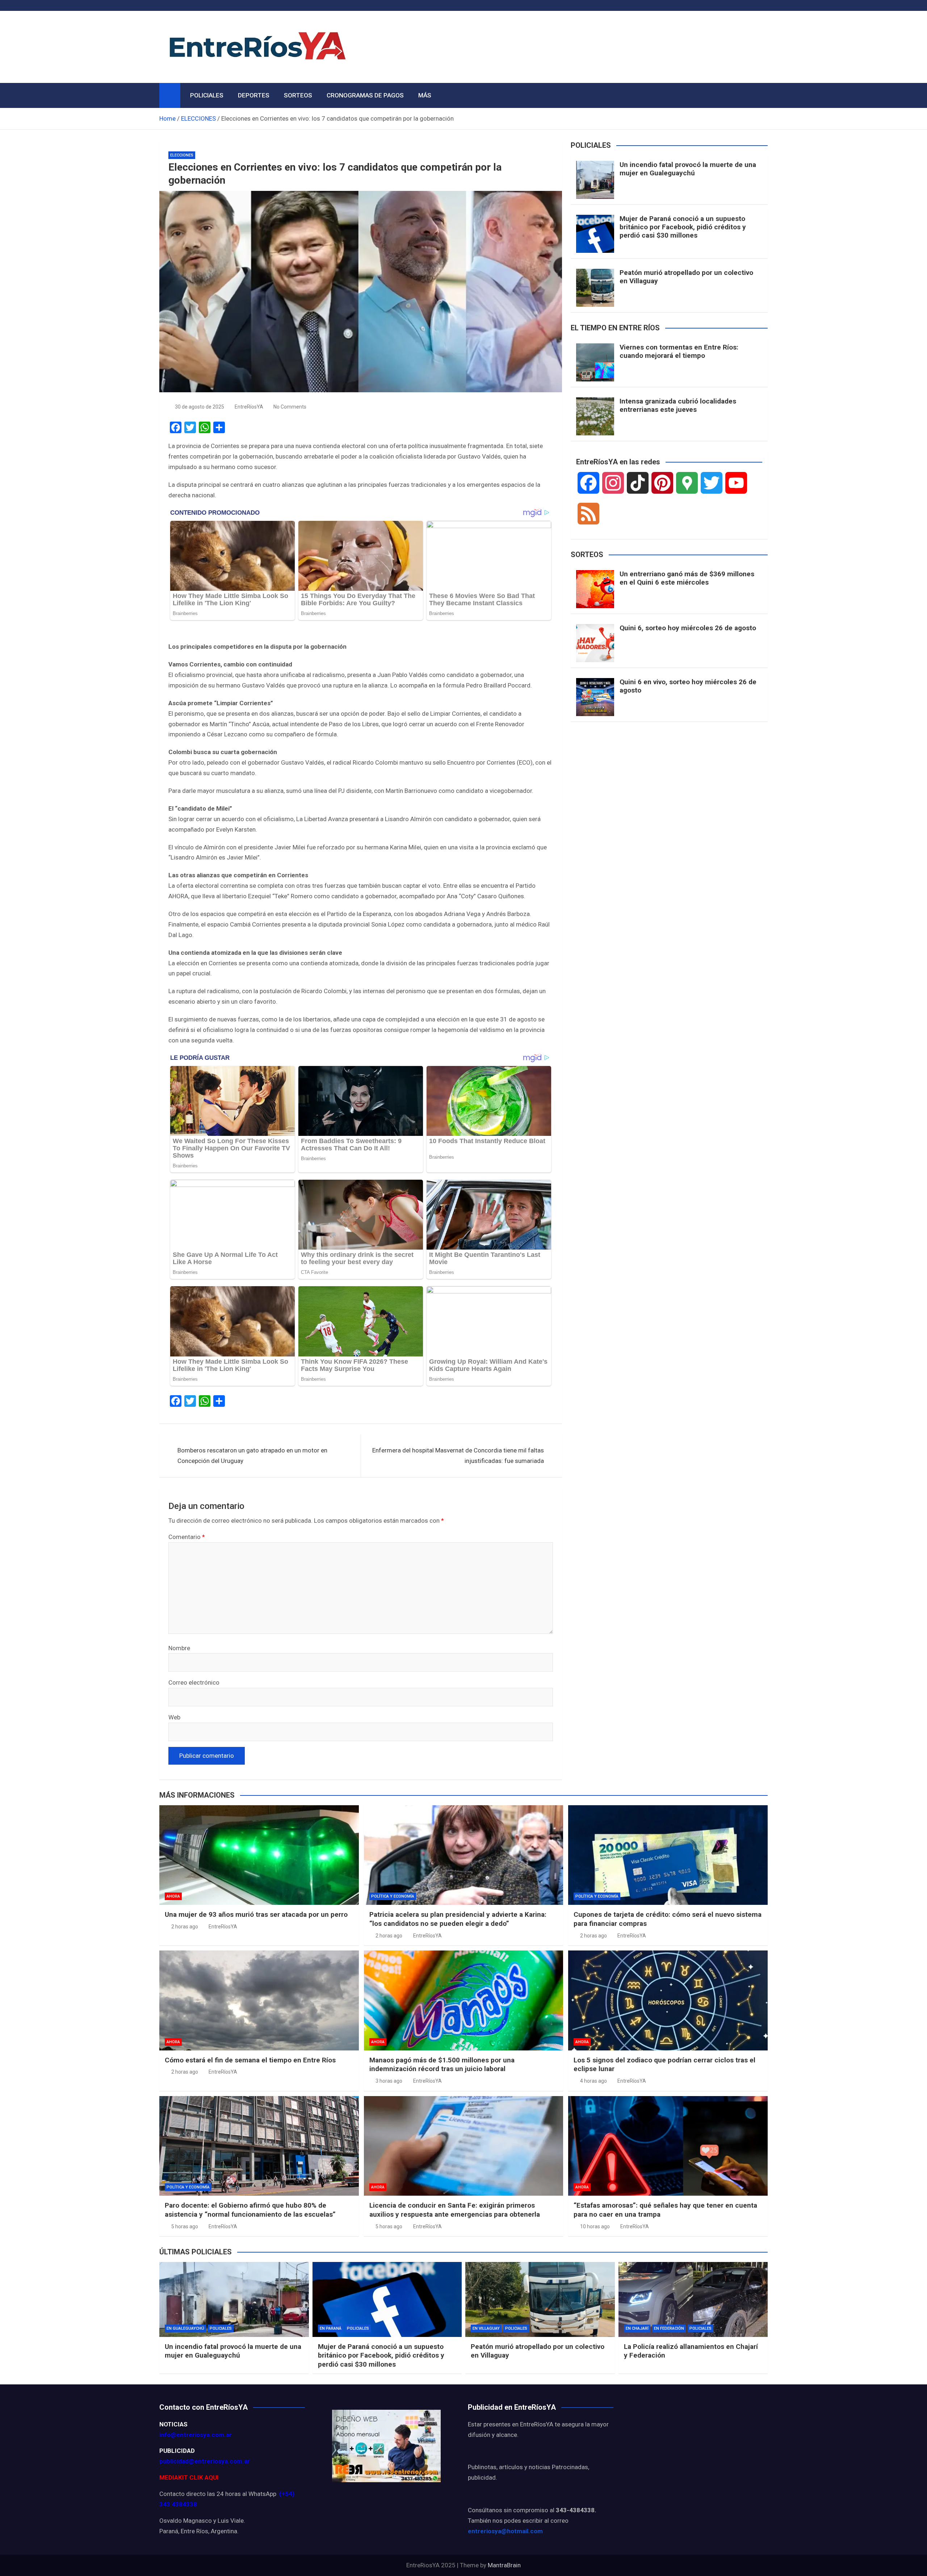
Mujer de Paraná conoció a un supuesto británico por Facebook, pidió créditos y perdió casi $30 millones (683, 227)
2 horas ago (185, 1927)
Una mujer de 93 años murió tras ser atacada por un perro (256, 1914)
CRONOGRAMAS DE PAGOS (365, 95)
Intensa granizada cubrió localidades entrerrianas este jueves (678, 405)
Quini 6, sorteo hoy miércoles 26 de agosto (688, 628)
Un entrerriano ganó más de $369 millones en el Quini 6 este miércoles (687, 578)
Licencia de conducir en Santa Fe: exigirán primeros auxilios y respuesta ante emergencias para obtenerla (455, 2210)
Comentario (187, 1537)
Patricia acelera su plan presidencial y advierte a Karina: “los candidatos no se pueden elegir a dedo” (458, 1919)
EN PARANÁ (331, 2328)
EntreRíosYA (249, 407)
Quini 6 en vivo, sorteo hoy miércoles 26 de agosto (688, 686)
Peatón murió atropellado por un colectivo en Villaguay (686, 277)
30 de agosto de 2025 (200, 407)
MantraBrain (504, 2565)
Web (174, 1717)
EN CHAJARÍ (637, 2328)
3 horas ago (389, 2081)
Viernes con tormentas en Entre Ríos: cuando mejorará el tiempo (679, 351)
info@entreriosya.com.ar (196, 2435)
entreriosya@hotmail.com (505, 2531)
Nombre (179, 1648)
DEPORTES (254, 95)
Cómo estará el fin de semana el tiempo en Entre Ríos (250, 2060)
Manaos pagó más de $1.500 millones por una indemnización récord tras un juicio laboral (442, 2065)
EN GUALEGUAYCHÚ (185, 2328)
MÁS (425, 95)
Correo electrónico (194, 1682)
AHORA (173, 1896)
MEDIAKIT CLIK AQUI (189, 2477)
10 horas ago (595, 2226)
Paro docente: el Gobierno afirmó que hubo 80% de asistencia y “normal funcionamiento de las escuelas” (250, 2210)
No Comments (290, 407)
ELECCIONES (182, 155)
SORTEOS (298, 95)
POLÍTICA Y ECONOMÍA (393, 1896)
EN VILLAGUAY (486, 2328)
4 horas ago (593, 2081)
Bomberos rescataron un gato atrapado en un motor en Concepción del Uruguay (252, 1456)
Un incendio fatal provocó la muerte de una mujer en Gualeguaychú (688, 169)
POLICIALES (207, 95)
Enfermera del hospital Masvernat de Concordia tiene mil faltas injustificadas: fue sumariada (458, 1456)
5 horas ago (185, 2226)
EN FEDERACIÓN (669, 2328)
